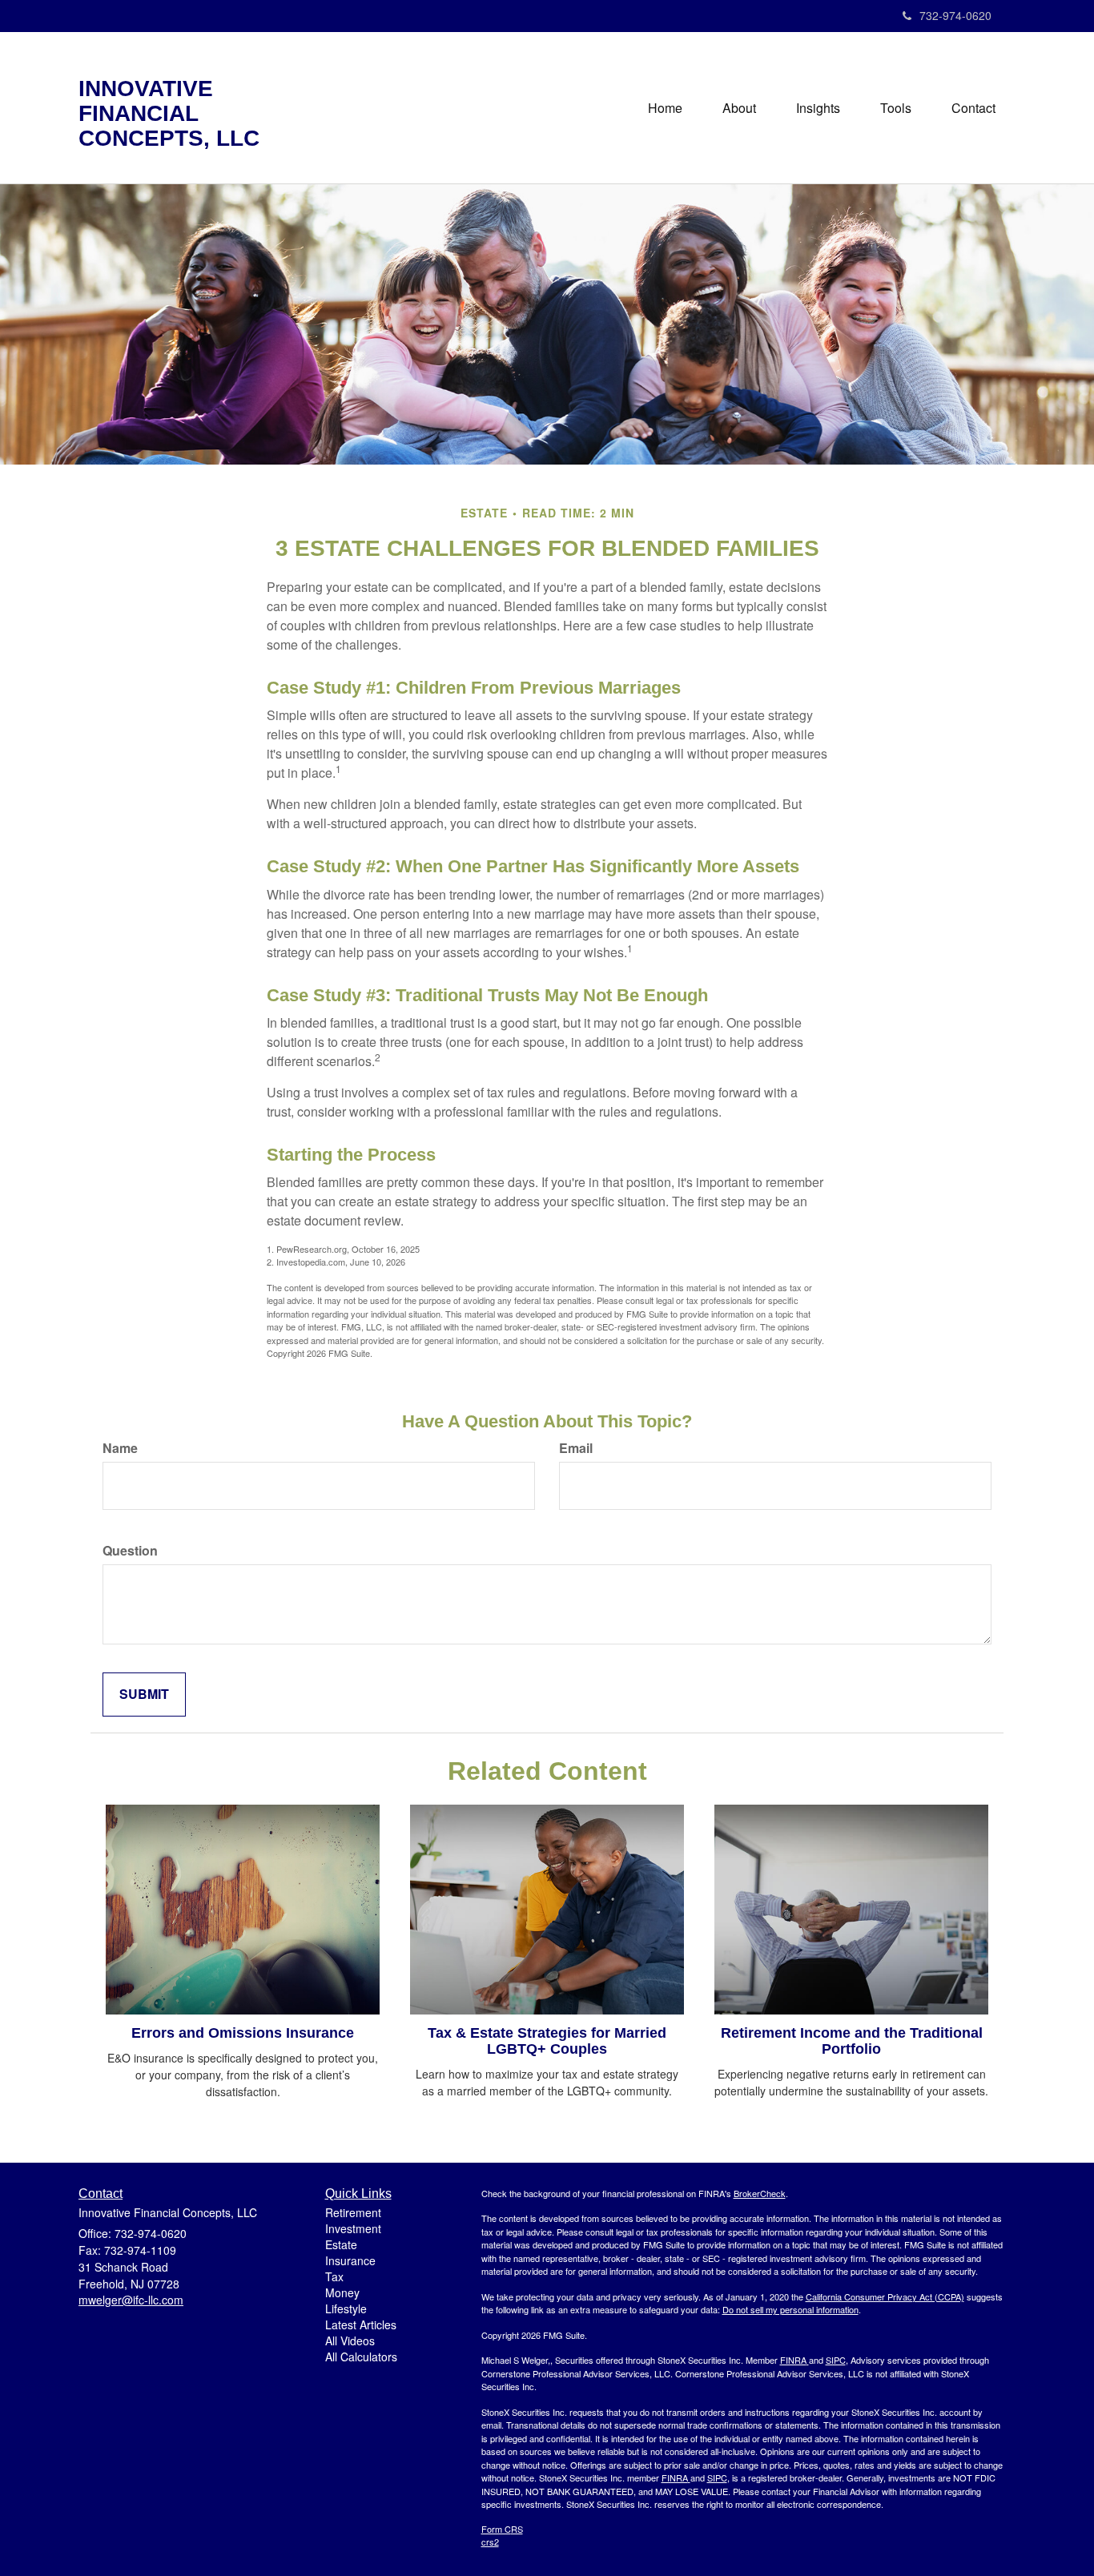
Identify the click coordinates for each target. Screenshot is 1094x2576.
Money (342, 2292)
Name (120, 1448)
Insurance (350, 2260)
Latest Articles (361, 2324)
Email (576, 1448)
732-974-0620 (955, 15)
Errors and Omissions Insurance (243, 2033)
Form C (496, 2529)
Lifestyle (346, 2308)
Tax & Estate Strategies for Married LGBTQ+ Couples (547, 2041)
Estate (341, 2244)
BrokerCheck (760, 2193)
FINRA (793, 2360)
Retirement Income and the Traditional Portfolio (852, 2041)
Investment (353, 2228)
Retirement (353, 2212)
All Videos (350, 2341)
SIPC (836, 2360)
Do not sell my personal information (790, 2309)
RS (517, 2529)
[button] (739, 108)
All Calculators (361, 2357)
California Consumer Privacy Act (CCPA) (885, 2296)
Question (130, 1551)
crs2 (490, 2542)
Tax (334, 2276)
